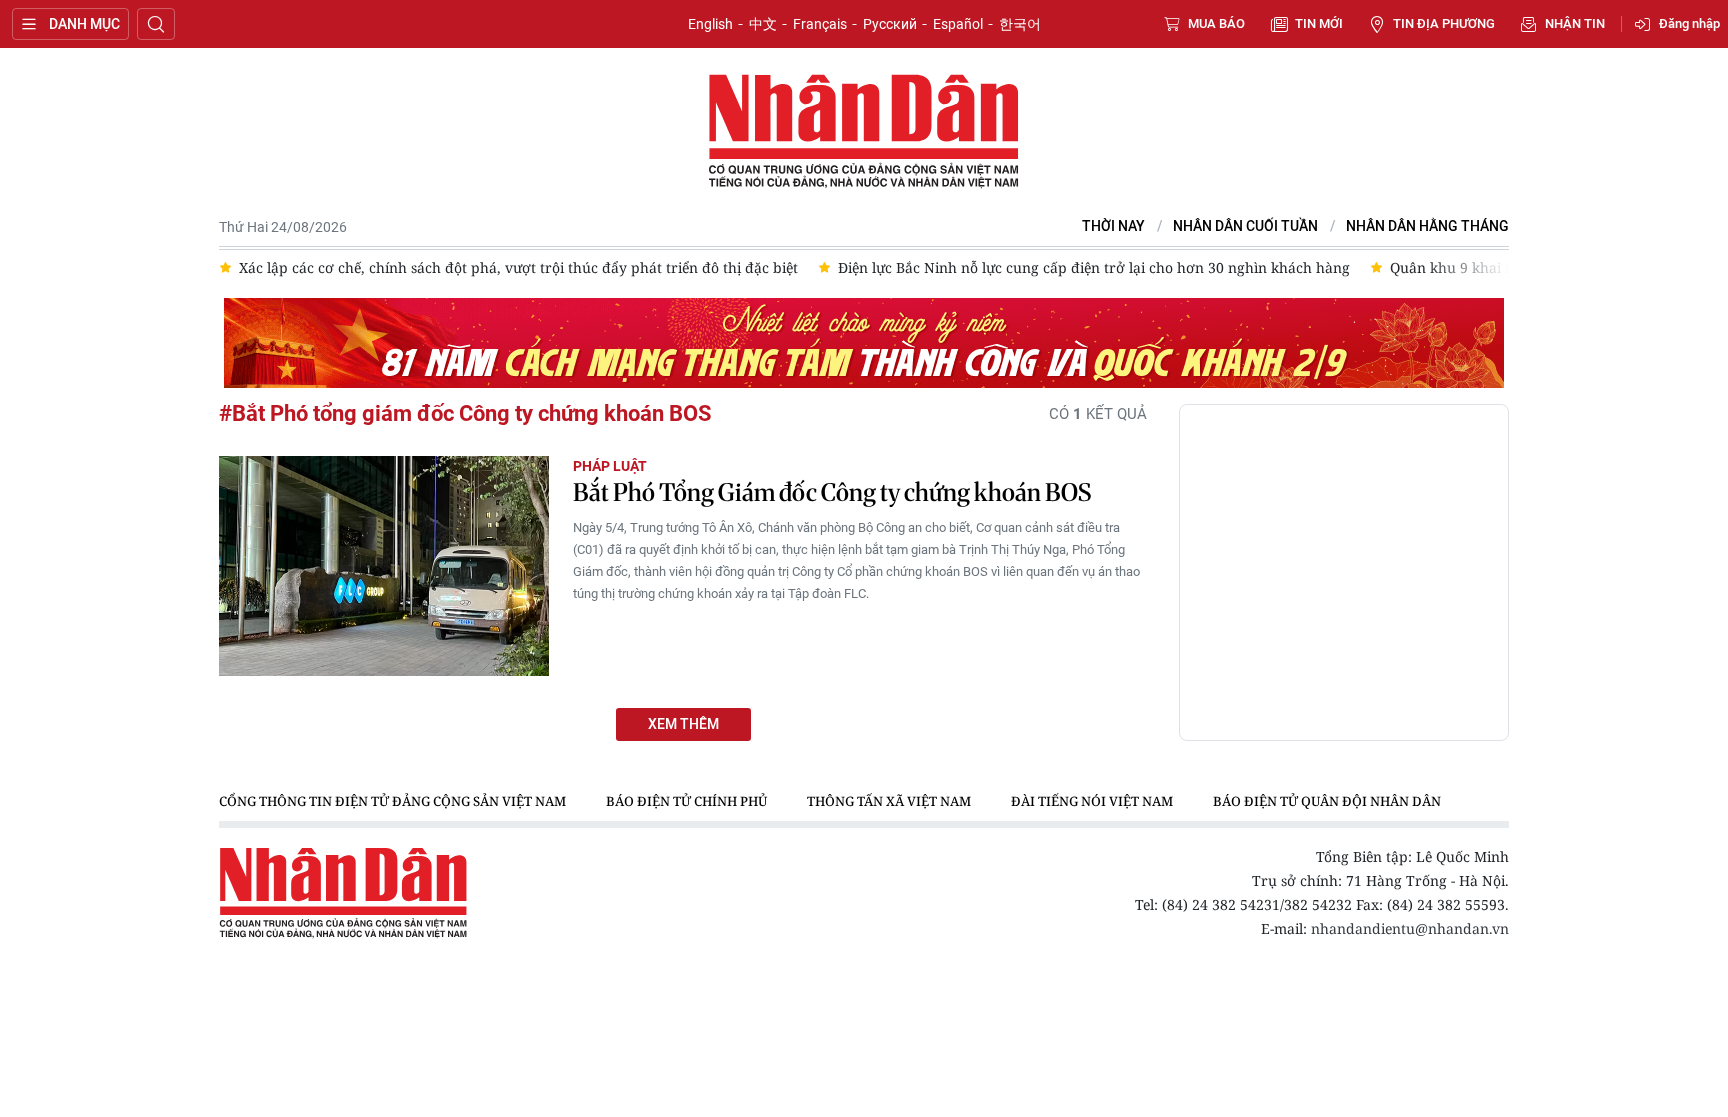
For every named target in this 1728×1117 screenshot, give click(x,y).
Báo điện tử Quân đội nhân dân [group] (1327, 801)
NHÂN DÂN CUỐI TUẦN (1245, 226)
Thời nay (1113, 226)
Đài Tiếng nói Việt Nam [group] (1092, 801)
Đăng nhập (1689, 23)
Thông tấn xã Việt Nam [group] (889, 801)
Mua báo (1216, 23)
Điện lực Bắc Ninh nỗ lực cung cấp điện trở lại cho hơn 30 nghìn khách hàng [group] (1094, 267)
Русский (890, 24)
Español (958, 24)
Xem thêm (683, 724)
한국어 (1020, 24)
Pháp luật (610, 466)
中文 (763, 24)
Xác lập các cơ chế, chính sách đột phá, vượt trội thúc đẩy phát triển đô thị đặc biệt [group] (518, 267)
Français (820, 24)
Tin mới (1319, 23)
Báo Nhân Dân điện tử (864, 132)
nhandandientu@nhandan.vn (1410, 928)
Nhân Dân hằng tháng (1427, 226)
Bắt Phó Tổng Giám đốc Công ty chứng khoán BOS (832, 492)
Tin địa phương (1444, 23)
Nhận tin (1575, 23)
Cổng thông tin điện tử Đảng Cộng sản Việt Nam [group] (392, 801)
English (710, 24)
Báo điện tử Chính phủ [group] (686, 801)
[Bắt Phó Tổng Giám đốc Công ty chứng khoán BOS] (384, 566)
